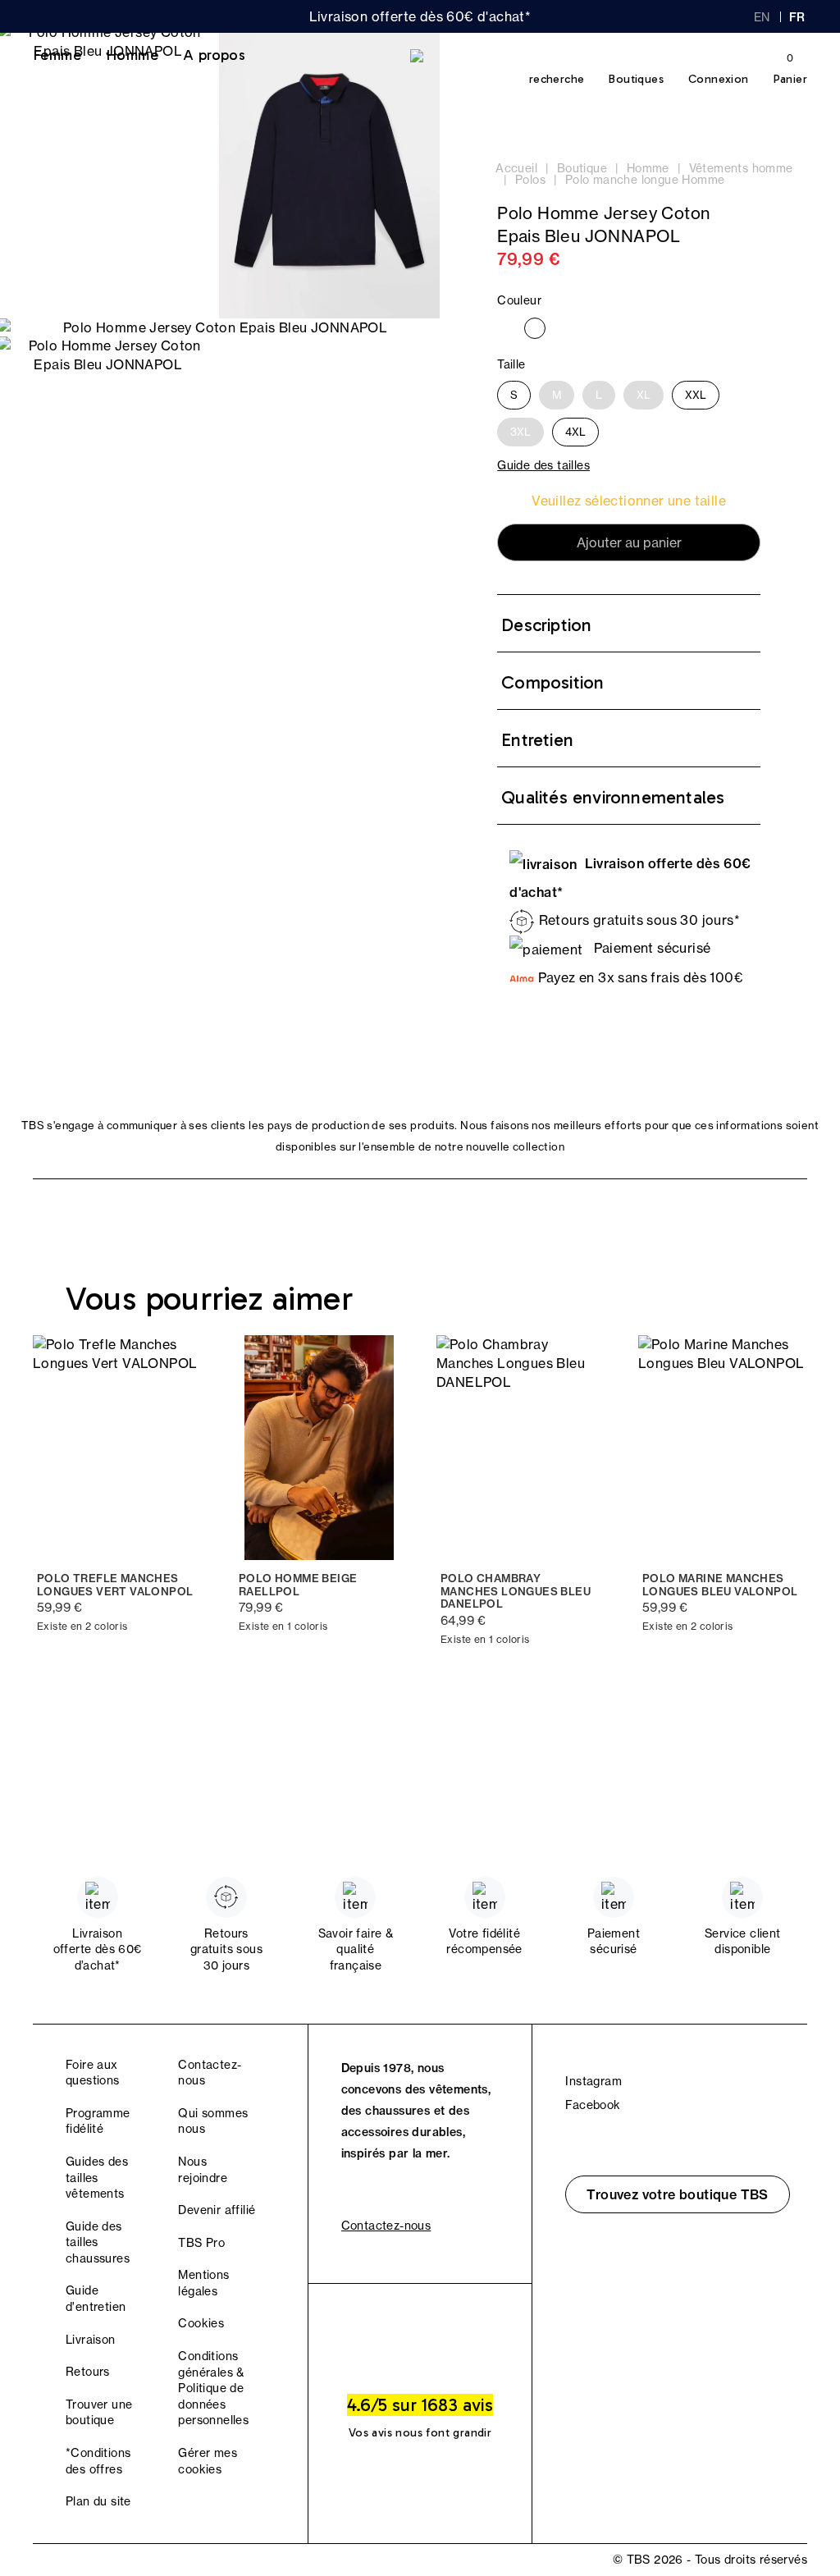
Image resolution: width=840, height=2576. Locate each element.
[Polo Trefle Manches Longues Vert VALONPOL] (117, 1448)
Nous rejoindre (203, 2170)
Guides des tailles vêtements (97, 2178)
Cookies (201, 2323)
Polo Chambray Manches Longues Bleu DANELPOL (516, 1591)
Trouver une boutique (99, 2413)
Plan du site (98, 2501)
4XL (575, 432)
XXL (696, 395)
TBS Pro (201, 2243)
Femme (57, 55)
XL (644, 395)
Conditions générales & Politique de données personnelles (213, 2388)
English (762, 17)
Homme (132, 55)
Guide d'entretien (96, 2299)
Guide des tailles (543, 465)
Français (798, 17)
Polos (530, 180)
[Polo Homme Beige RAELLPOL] (319, 1448)
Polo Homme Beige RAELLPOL (298, 1585)
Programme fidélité (98, 2121)
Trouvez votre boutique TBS (677, 2194)
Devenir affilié (217, 2210)
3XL (520, 432)
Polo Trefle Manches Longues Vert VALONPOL (115, 1585)
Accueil (516, 168)
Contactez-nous (386, 2226)
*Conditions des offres (98, 2461)
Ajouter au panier (629, 542)
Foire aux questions (93, 2073)
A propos (214, 55)
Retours (88, 2372)
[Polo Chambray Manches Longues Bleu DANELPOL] (521, 1448)
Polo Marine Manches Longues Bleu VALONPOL (720, 1585)
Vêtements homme (741, 168)
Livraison (91, 2340)
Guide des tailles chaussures (98, 2242)
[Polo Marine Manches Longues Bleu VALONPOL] (723, 1448)
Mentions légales (203, 2283)
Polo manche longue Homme (645, 180)
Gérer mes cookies (208, 2461)
